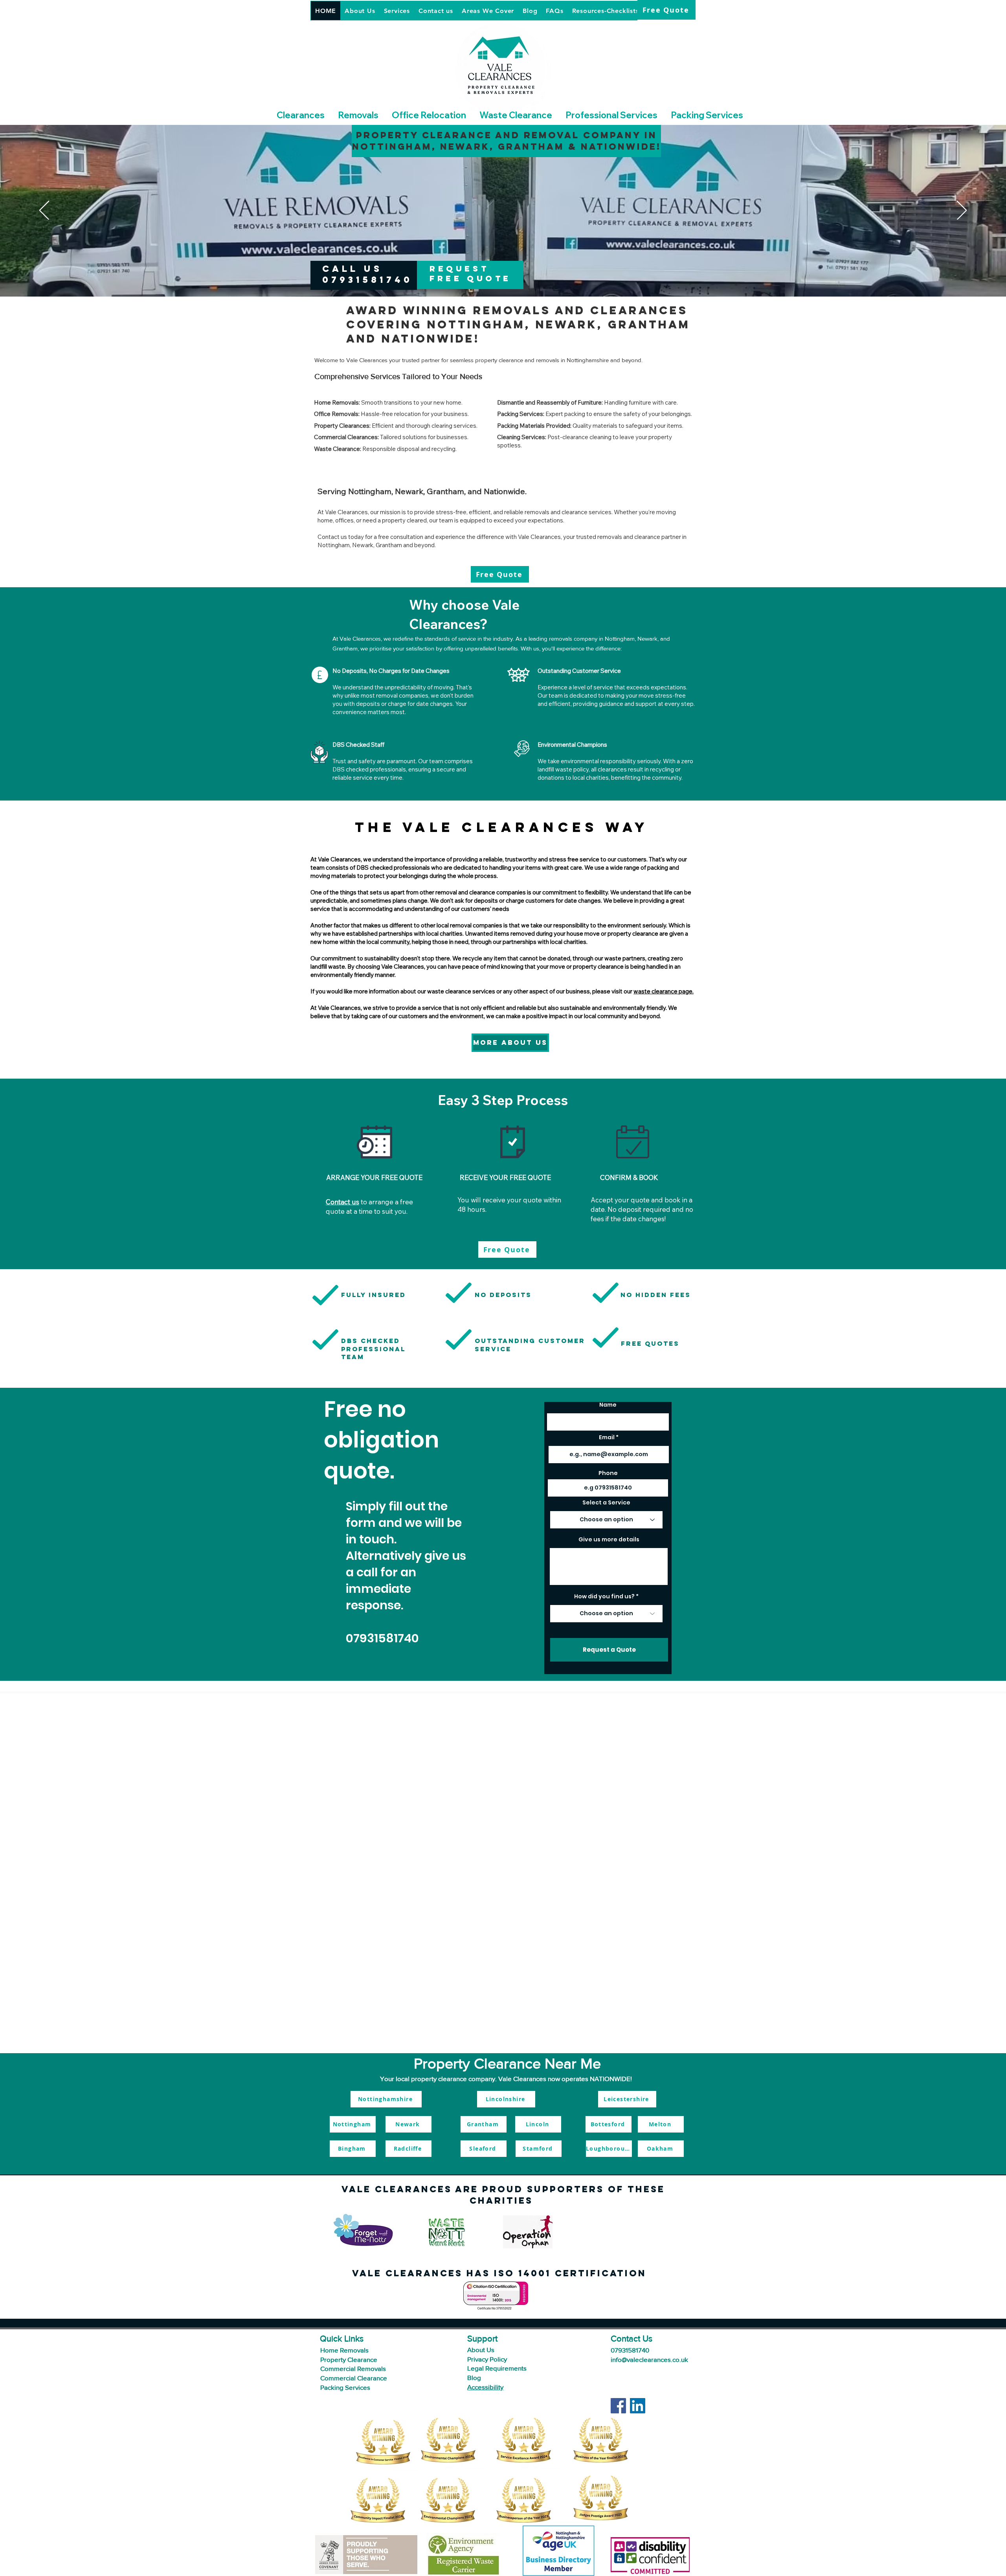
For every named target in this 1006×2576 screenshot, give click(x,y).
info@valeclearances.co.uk (649, 2359)
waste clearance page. (664, 991)
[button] (301, 115)
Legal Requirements (497, 2368)
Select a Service (606, 1502)
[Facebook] (618, 2406)
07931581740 (382, 1638)
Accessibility (485, 2387)
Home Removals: (337, 402)
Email (607, 1437)
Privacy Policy (488, 2359)
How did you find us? (605, 1596)
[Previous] (44, 211)
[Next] (962, 211)
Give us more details (609, 1539)
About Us (482, 2350)
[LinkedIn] (638, 2406)
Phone (608, 1473)
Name (608, 1405)
